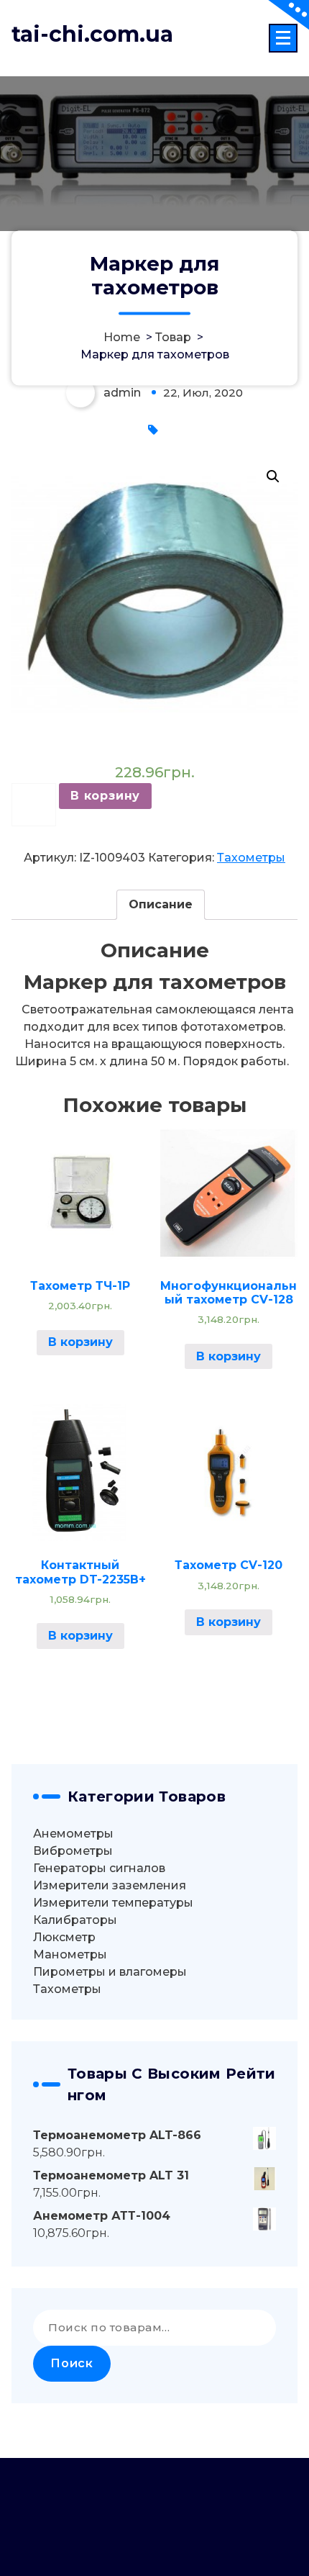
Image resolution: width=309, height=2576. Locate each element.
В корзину (105, 796)
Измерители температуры (113, 1903)
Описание (161, 904)
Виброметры (73, 1851)
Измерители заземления (110, 1885)
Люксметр (64, 1937)
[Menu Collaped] (283, 38)
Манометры (70, 1954)
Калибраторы (75, 1920)
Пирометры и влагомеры (110, 1972)
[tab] (161, 905)
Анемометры (73, 1834)
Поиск (72, 2363)
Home (122, 337)
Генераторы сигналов (99, 1868)
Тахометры (251, 858)
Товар (173, 337)
